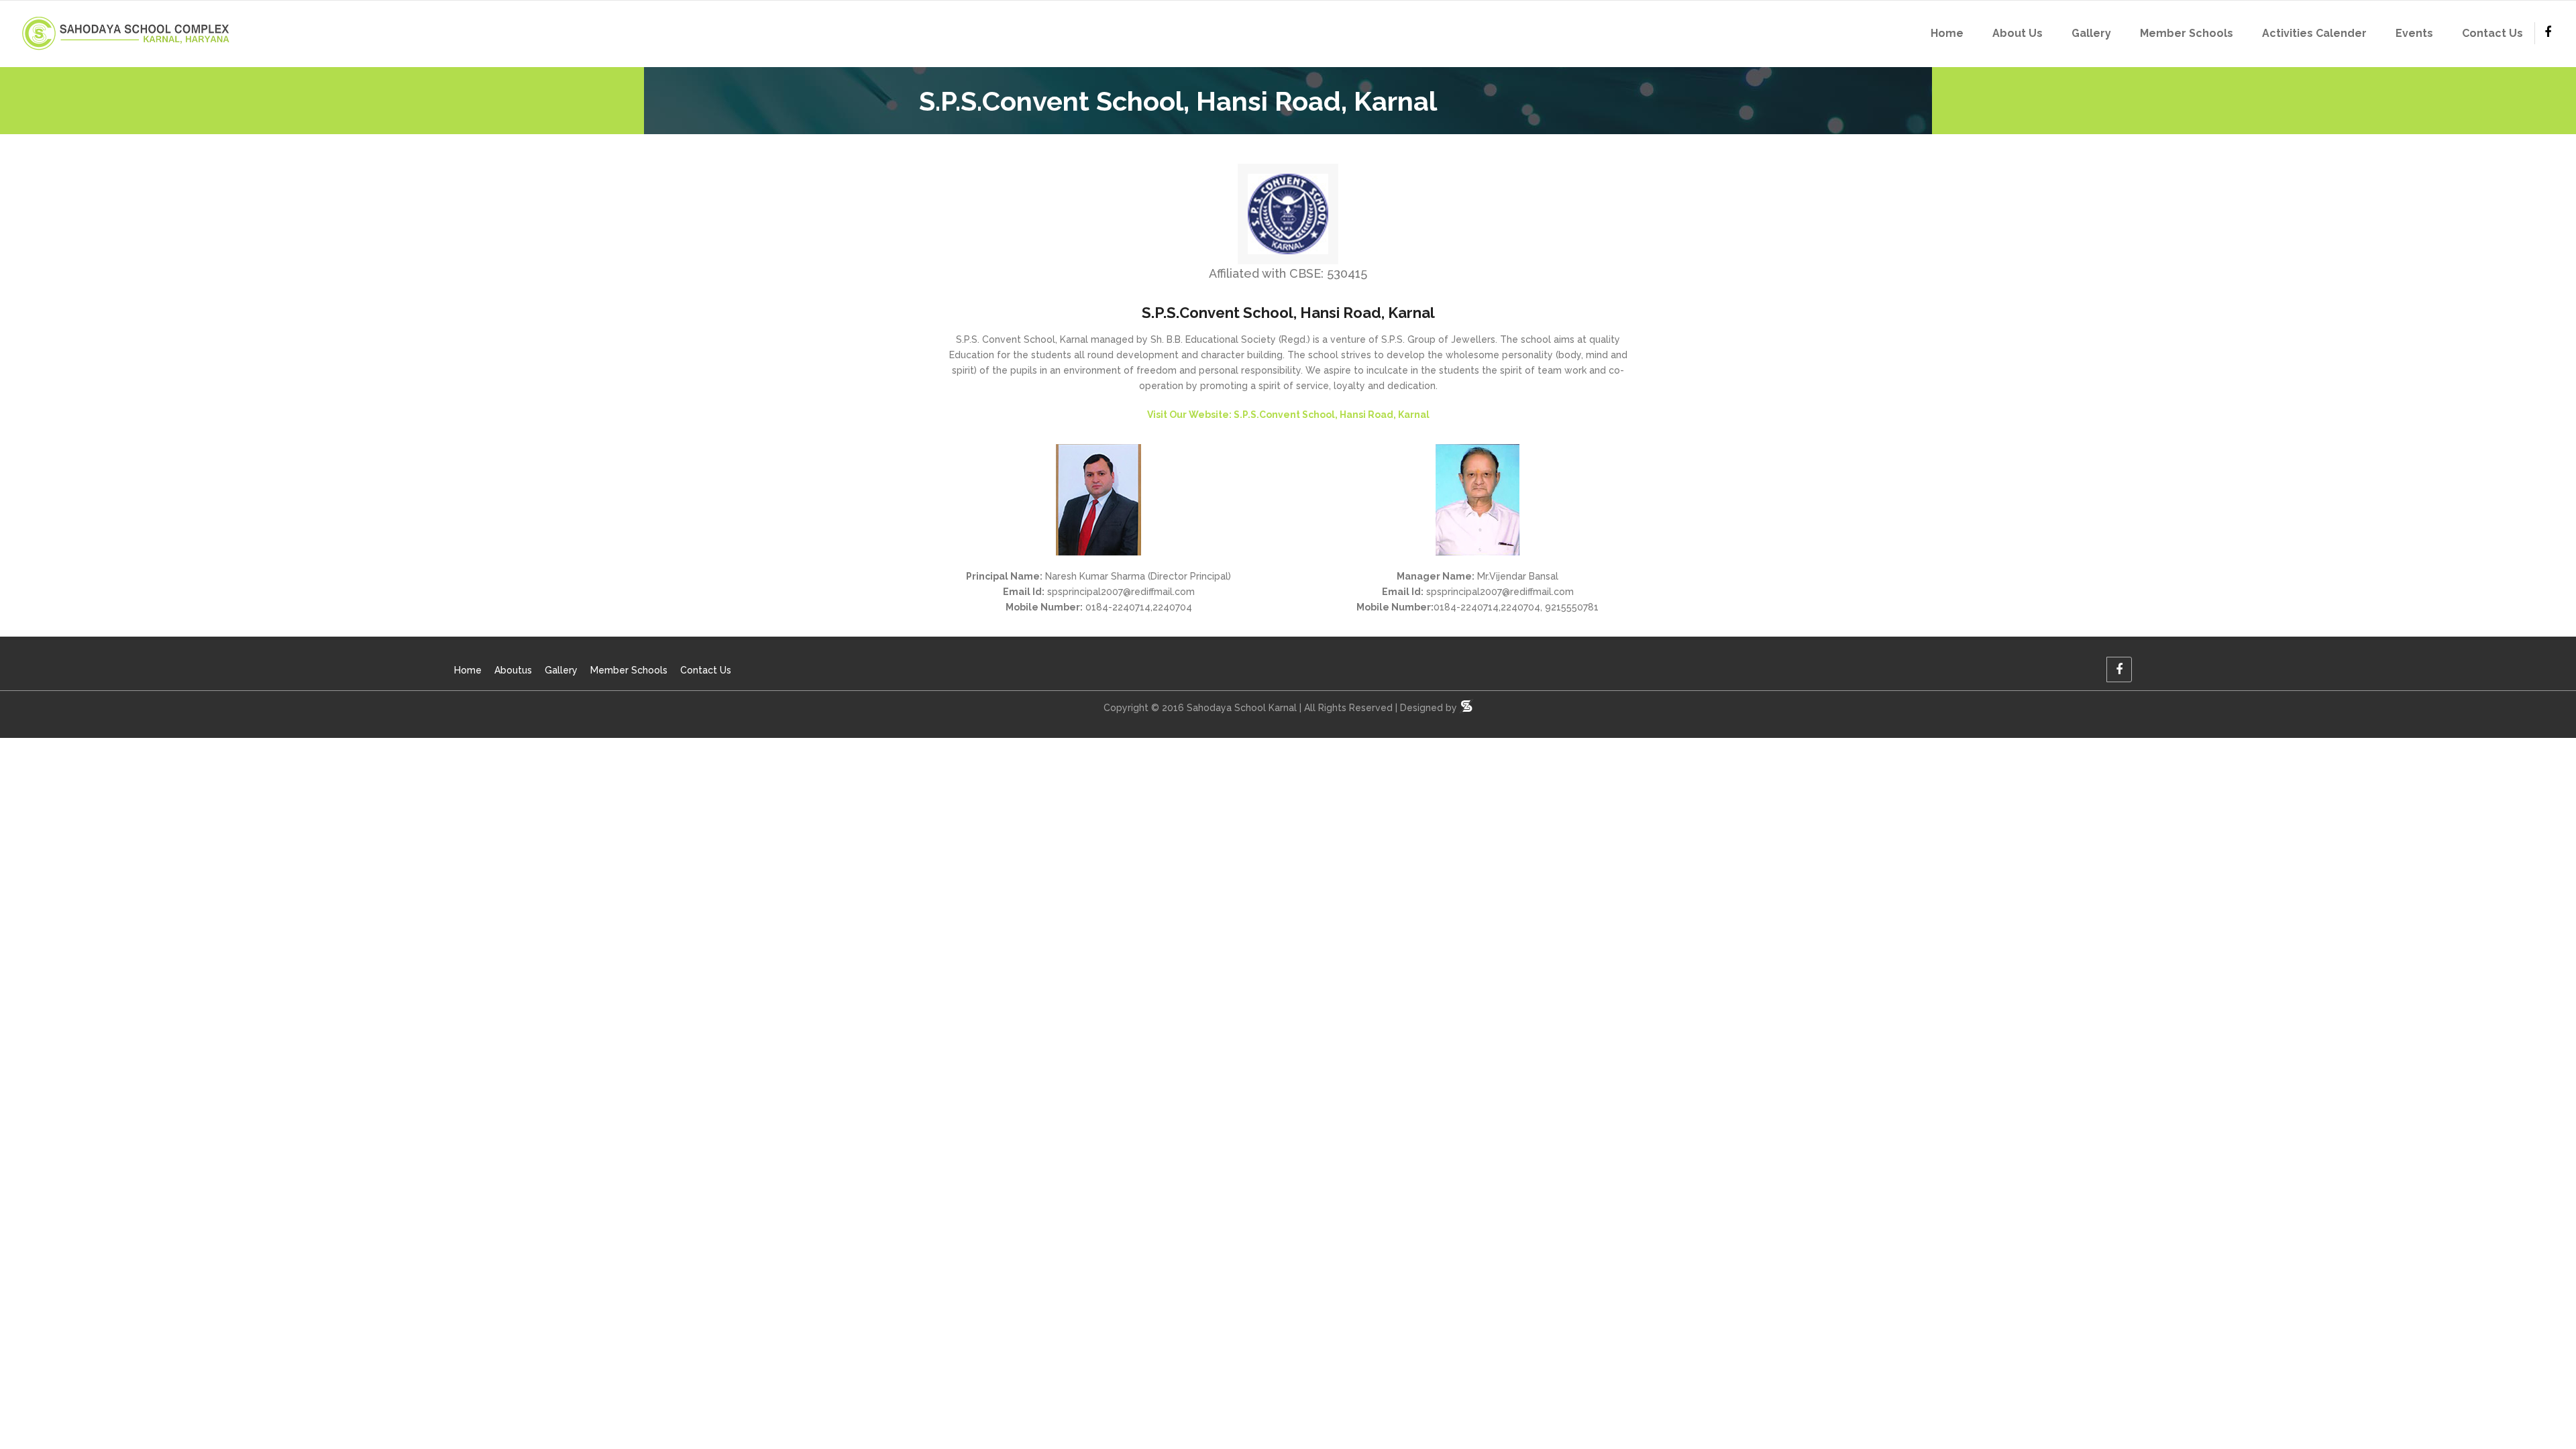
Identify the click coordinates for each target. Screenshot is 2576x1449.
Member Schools (629, 670)
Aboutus (513, 670)
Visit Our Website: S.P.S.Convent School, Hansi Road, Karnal (1288, 415)
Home (468, 670)
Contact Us (706, 670)
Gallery (561, 670)
